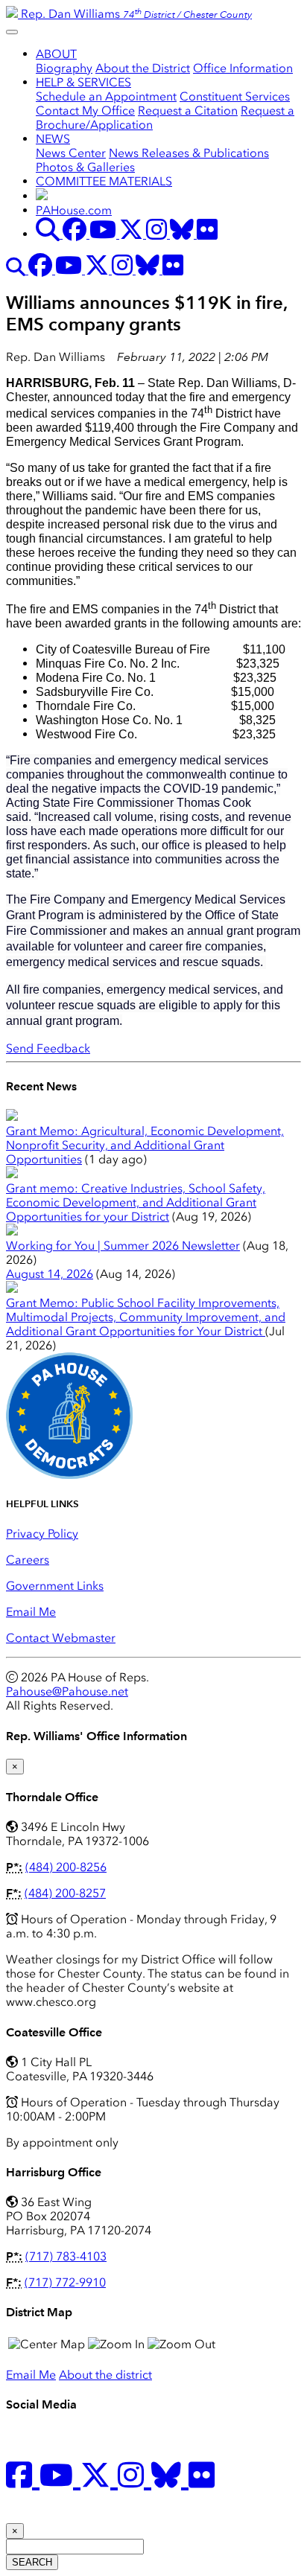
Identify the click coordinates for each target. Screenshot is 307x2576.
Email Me (31, 1612)
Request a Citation (188, 111)
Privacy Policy (42, 1534)
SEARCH (32, 2562)
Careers (28, 1560)
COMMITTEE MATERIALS (104, 181)
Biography (64, 68)
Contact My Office (85, 111)
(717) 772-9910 (65, 2282)
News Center (71, 153)
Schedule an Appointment (106, 96)
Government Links (55, 1586)
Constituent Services (235, 96)
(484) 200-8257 (65, 1893)
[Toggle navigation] (12, 32)
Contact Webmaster (61, 1638)
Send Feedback (48, 1048)
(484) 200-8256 (66, 1867)
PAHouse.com (74, 210)
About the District (143, 68)
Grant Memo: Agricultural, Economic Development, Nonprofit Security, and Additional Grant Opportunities (145, 1145)
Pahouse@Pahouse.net (67, 1691)
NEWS (53, 139)
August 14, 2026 (50, 1274)
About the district (105, 2375)
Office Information (243, 68)
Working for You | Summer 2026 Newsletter (123, 1246)
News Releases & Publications (189, 153)
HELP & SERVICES (83, 82)
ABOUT (56, 54)
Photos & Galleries (85, 167)
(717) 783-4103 (66, 2256)
